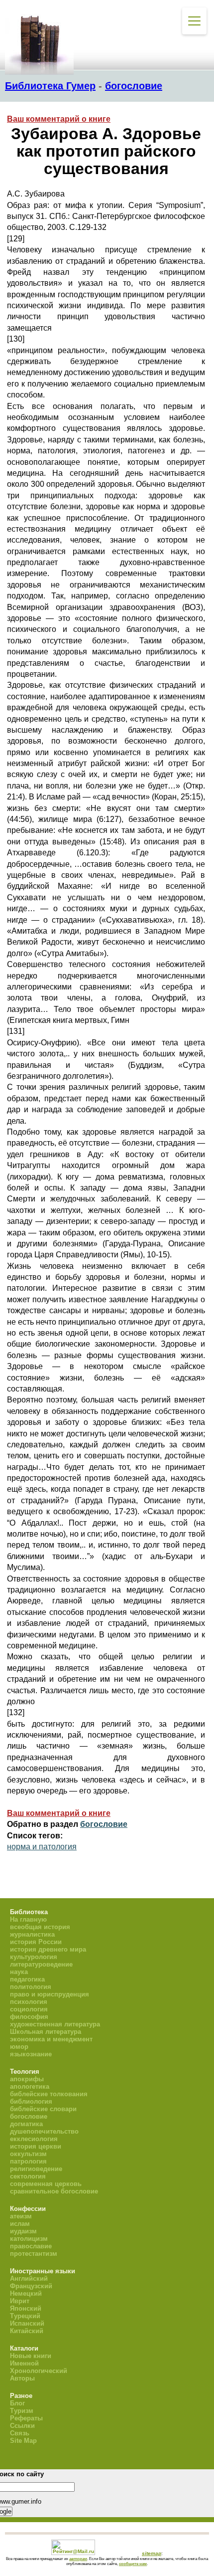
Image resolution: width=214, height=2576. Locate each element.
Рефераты (26, 2418)
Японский (26, 2308)
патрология (28, 2161)
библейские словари (43, 2109)
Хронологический (39, 2371)
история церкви (36, 2146)
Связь (20, 2433)
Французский (31, 2286)
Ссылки (22, 2426)
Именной (24, 2363)
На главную (28, 1919)
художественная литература (55, 2024)
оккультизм (28, 2154)
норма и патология (42, 1847)
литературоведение (41, 1964)
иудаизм (23, 2231)
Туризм (22, 2411)
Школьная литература (46, 2032)
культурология (34, 1957)
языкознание (31, 2054)
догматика (26, 2124)
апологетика (30, 2086)
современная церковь (46, 2184)
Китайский (27, 2331)
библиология (31, 2101)
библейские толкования (49, 2094)
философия (29, 2017)
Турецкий (25, 2316)
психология (29, 2002)
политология (31, 1987)
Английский (29, 2279)
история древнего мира (48, 1949)
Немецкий (26, 2293)
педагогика (27, 1979)
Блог (17, 2403)
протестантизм (34, 2254)
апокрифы (27, 2079)
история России (36, 1942)
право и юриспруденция (50, 1994)
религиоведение (36, 2169)
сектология (28, 2176)
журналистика (32, 1934)
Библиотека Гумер (50, 86)
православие (31, 2246)
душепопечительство (44, 2131)
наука (19, 1972)
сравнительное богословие (54, 2191)
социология (29, 2009)
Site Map (23, 2441)
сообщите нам (133, 2564)
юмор (19, 2047)
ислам (20, 2224)
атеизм (21, 2216)
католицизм (29, 2239)
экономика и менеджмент (51, 2039)
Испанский (27, 2323)
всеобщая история (40, 1927)
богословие (134, 86)
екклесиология (34, 2139)
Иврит (20, 2301)
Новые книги (31, 2356)
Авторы (22, 2378)
